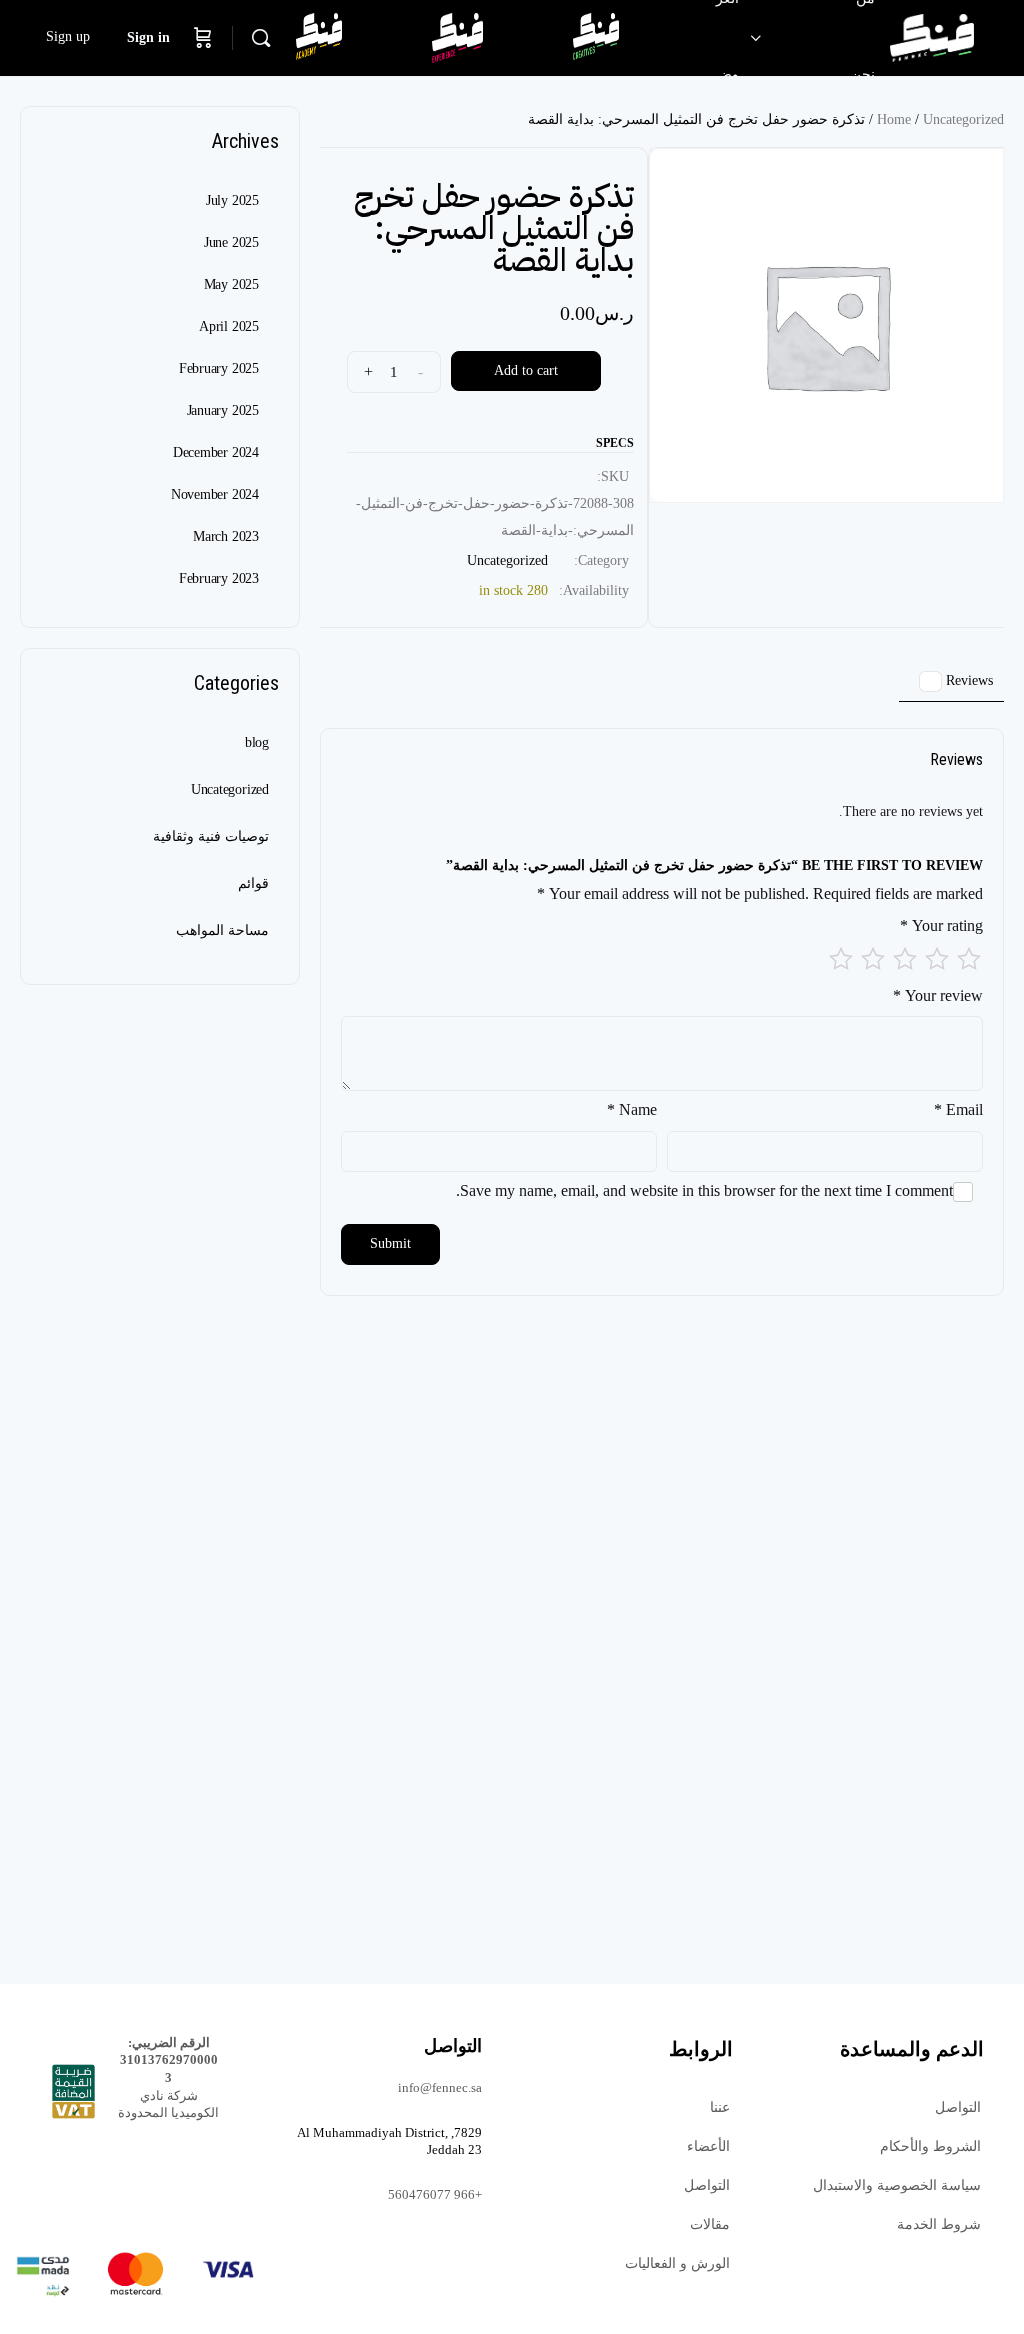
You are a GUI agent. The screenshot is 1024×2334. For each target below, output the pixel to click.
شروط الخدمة (939, 2224)
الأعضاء (708, 2146)
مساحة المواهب (222, 930)
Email (958, 1109)
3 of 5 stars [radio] (905, 959)
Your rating (941, 925)
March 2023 (226, 536)
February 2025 (219, 368)
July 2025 (232, 200)
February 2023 (219, 578)
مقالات (710, 2224)
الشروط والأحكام (930, 2146)
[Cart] (203, 38)
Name (632, 1109)
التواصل (958, 2107)
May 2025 (231, 284)
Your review (938, 995)
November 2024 (215, 494)
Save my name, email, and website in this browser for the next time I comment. (704, 1190)
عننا (720, 2107)
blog (257, 742)
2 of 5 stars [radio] (937, 959)
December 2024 (216, 452)
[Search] (261, 38)
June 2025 (231, 242)
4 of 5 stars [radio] (873, 959)
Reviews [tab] (960, 680)
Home (894, 119)
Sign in (148, 37)
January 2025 (223, 410)
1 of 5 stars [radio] (969, 959)
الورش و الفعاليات (677, 2263)
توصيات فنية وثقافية (211, 836)
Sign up (68, 36)
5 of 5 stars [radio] (841, 959)
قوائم (253, 883)
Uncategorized (963, 119)
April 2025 (229, 326)
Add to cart (526, 370)
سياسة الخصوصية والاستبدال (897, 2185)
